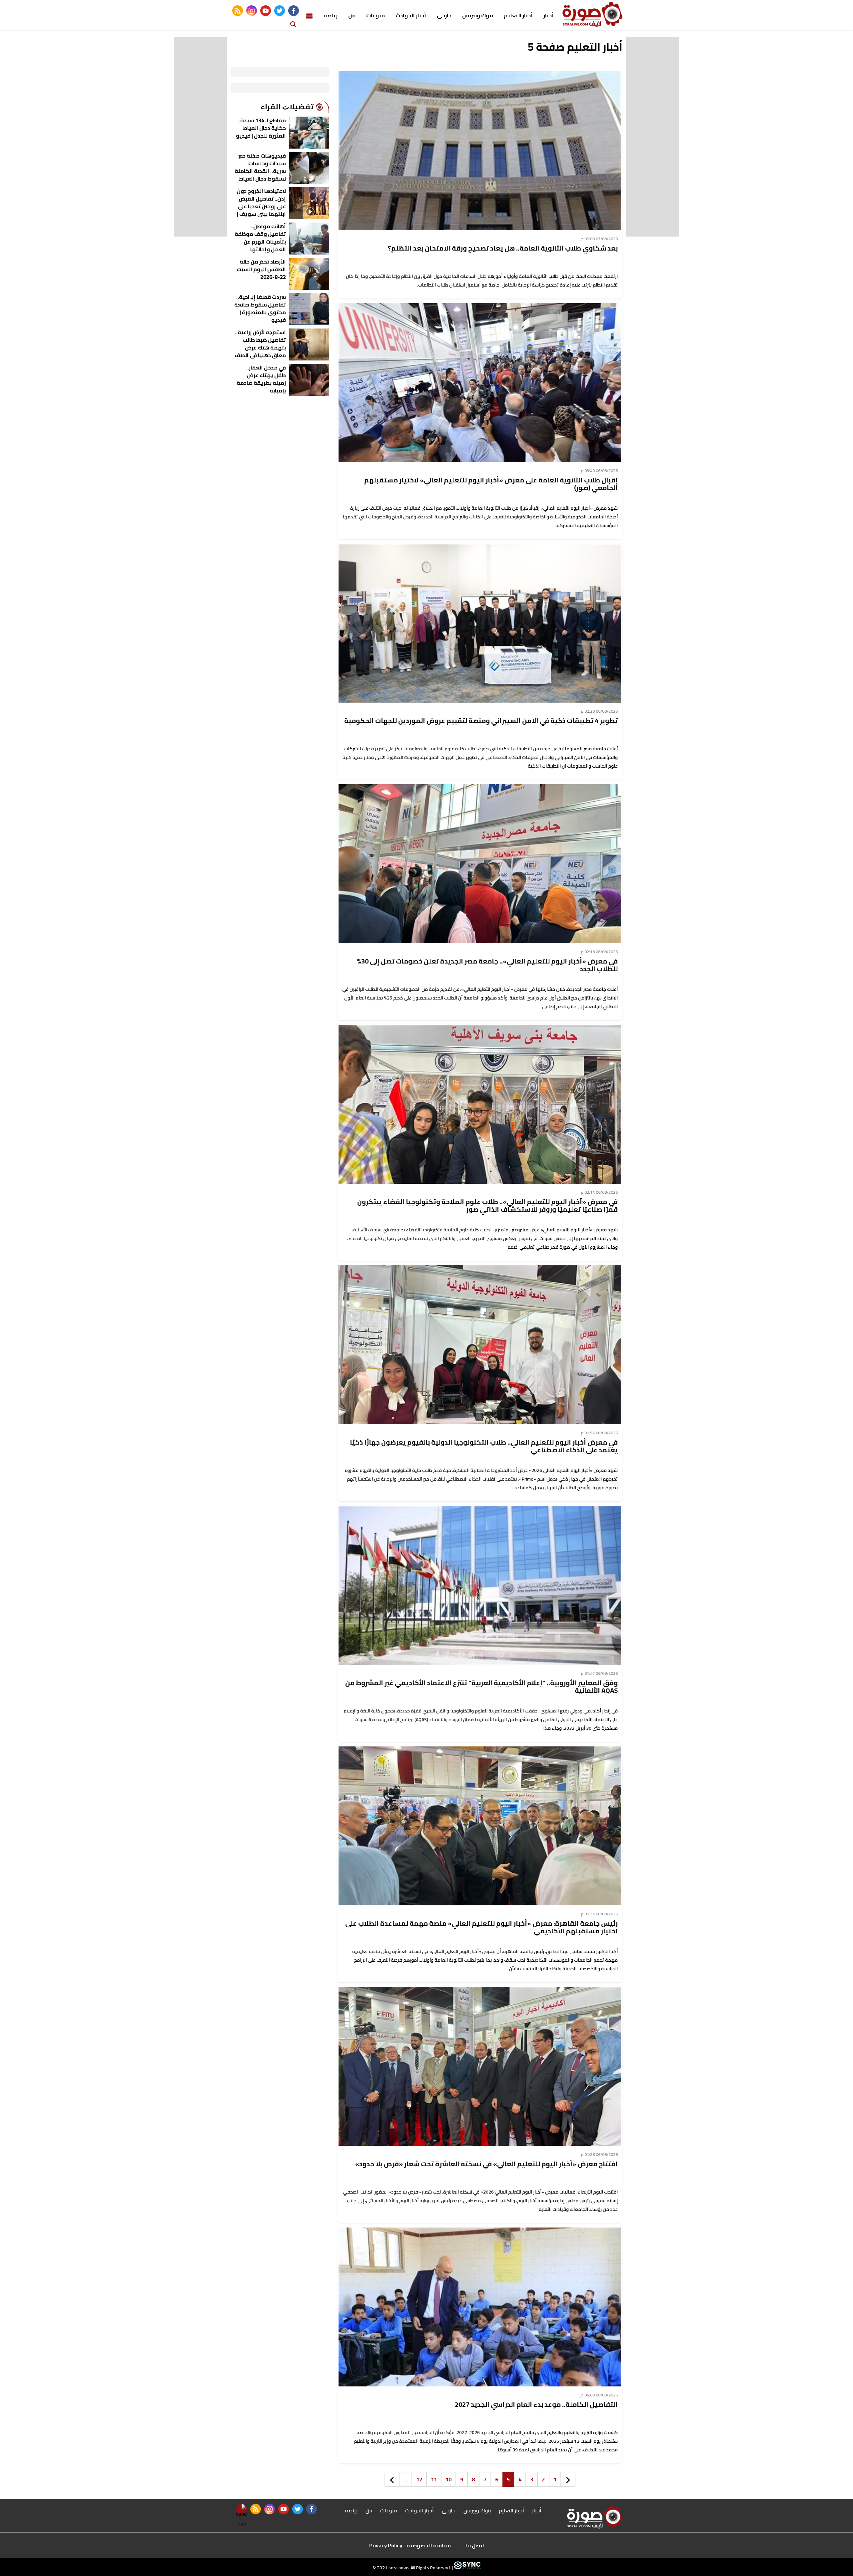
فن (352, 15)
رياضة (331, 15)
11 (434, 2479)
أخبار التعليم (518, 15)
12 (419, 2479)
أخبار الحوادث (411, 15)
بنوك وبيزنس (478, 15)
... (406, 2479)
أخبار (549, 15)
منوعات (376, 15)
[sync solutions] (467, 2568)
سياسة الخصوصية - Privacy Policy (410, 2545)
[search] (293, 24)
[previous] (568, 2479)
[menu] (309, 15)
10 (448, 2479)
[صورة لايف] (592, 14)
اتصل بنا (475, 2545)
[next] (392, 2479)
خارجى (444, 15)
